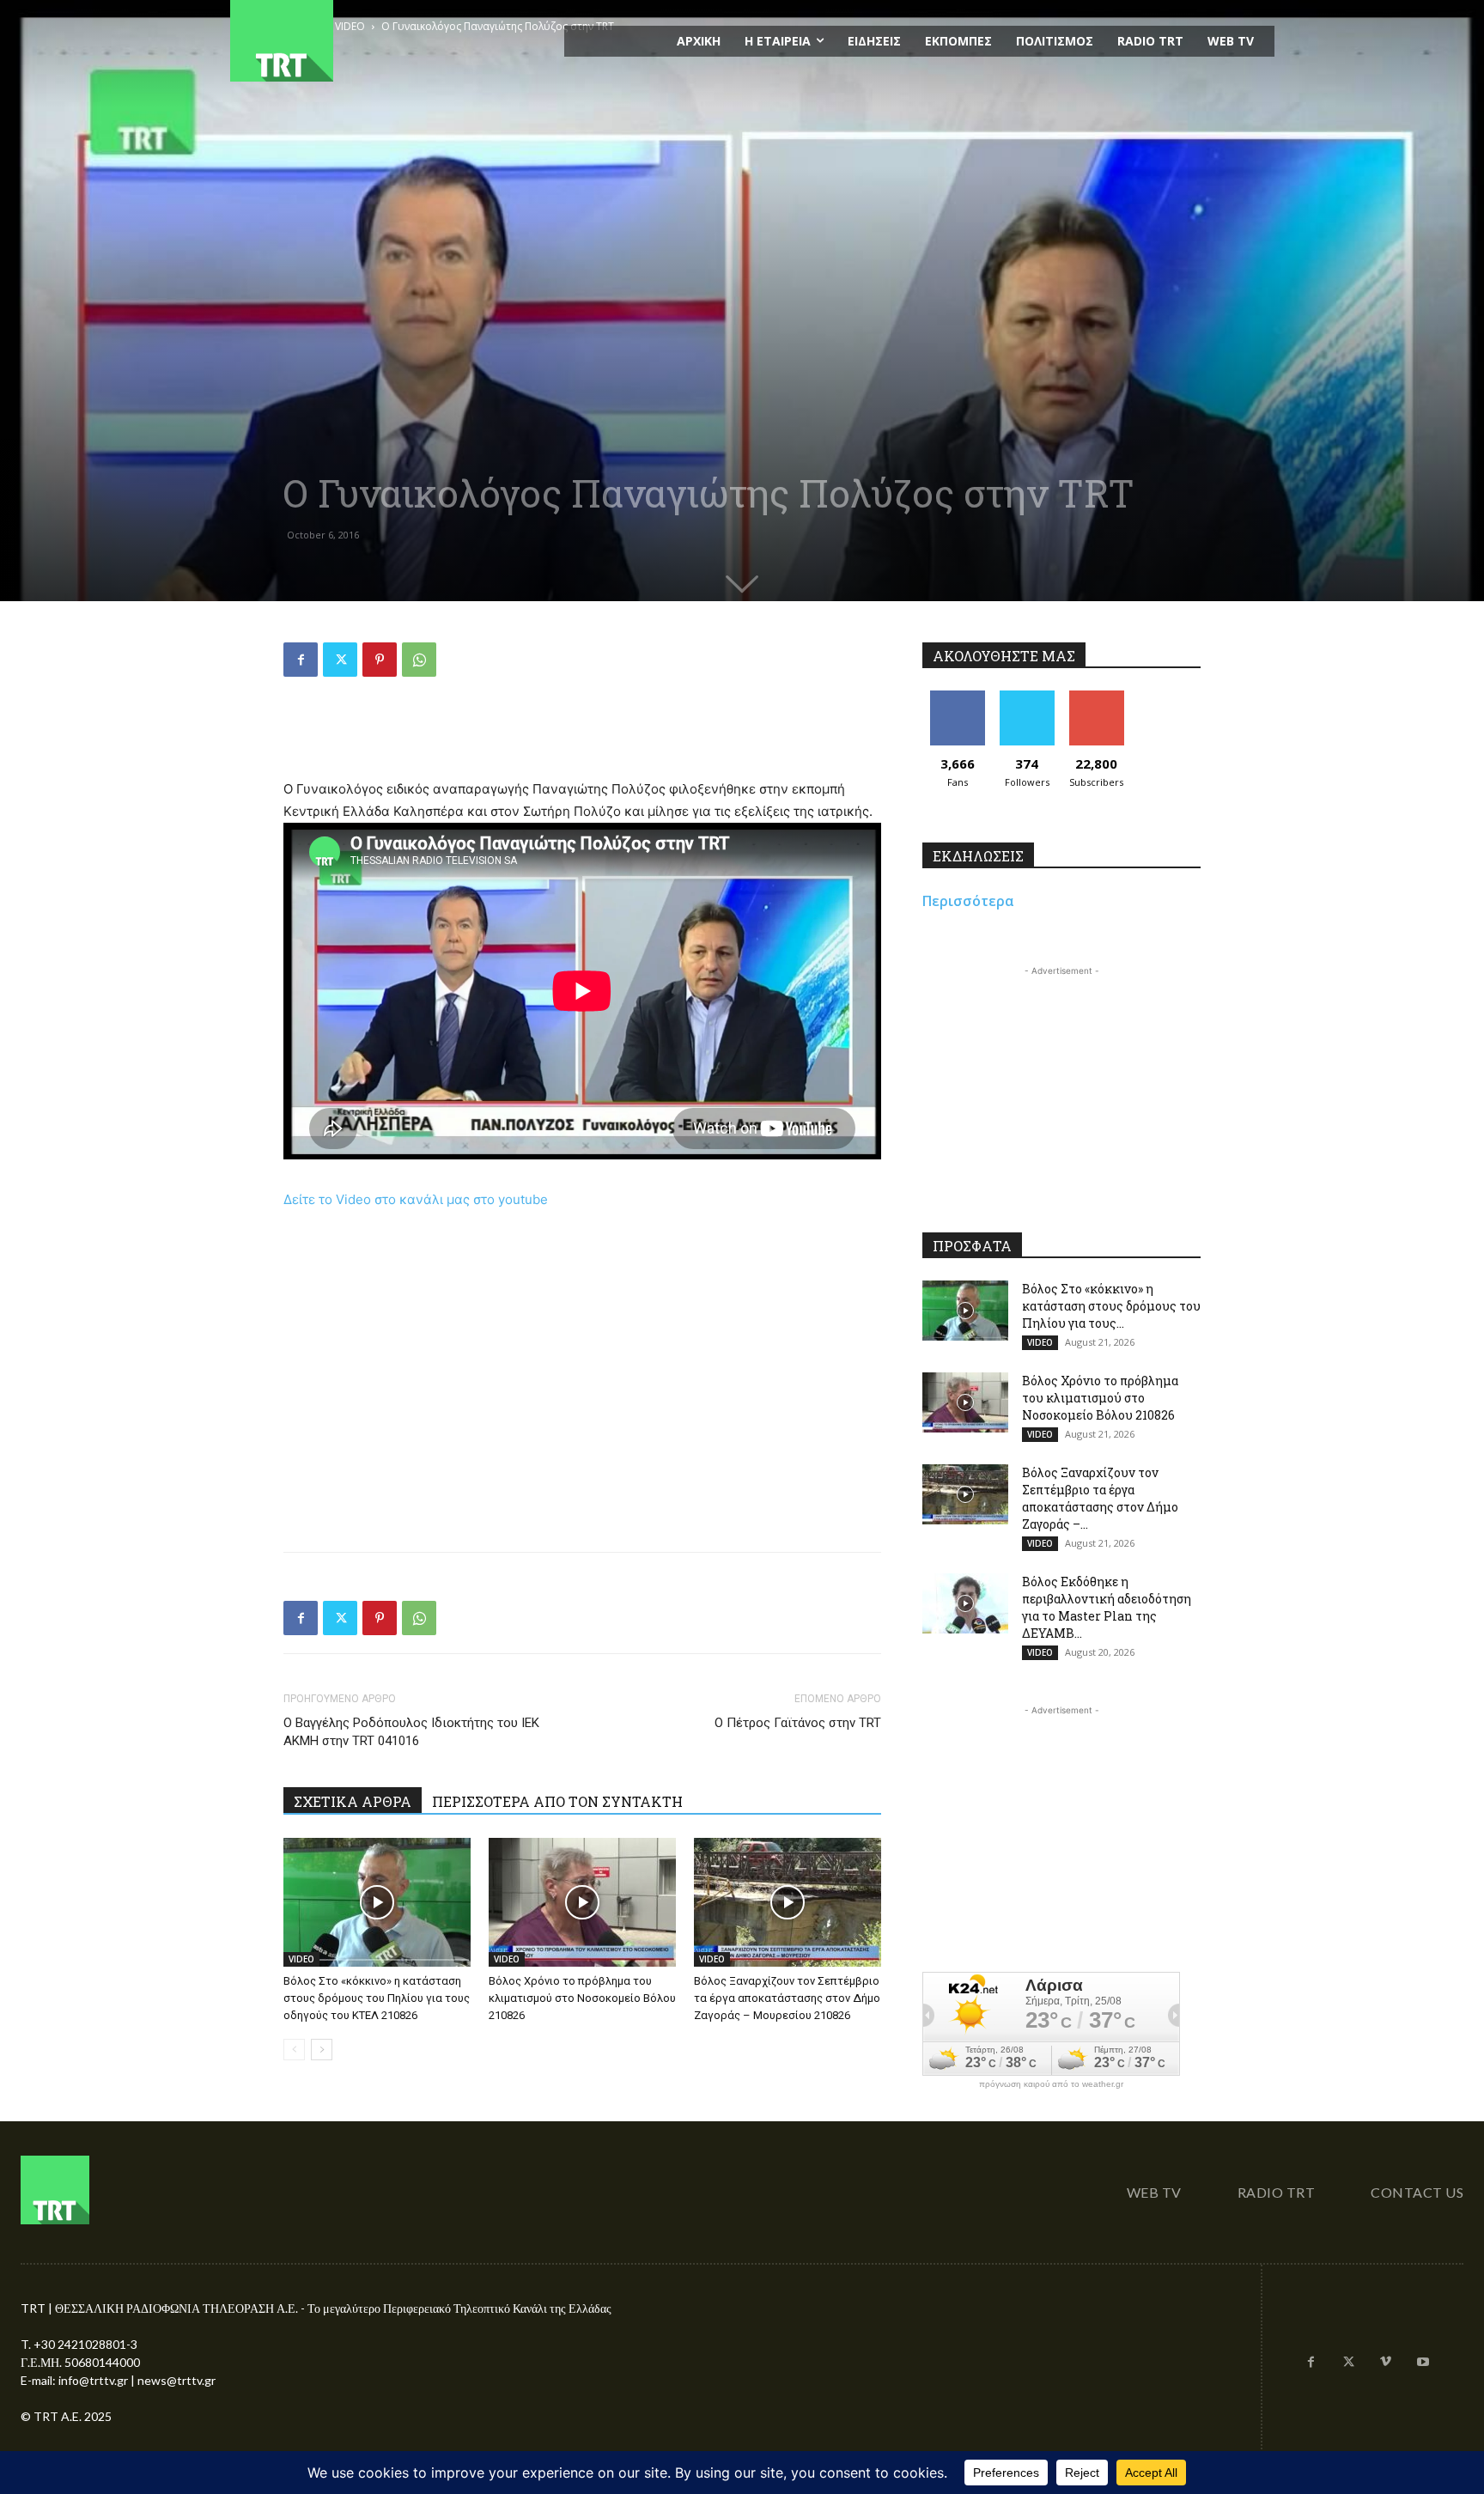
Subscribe (1097, 697)
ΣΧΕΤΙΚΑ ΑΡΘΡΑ (353, 1801)
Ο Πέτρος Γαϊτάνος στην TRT (798, 1723)
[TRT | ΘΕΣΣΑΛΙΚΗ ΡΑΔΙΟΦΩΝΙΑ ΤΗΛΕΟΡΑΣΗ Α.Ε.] (387, 41)
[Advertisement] (582, 734)
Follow (1027, 697)
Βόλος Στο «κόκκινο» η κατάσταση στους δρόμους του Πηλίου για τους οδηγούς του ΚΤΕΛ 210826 (377, 1998)
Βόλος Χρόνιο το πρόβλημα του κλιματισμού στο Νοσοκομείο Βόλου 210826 (582, 1998)
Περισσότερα (968, 901)
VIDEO (301, 1959)
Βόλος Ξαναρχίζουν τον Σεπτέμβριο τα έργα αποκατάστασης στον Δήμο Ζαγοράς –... (1100, 1498)
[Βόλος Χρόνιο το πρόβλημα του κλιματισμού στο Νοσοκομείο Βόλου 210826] (582, 1902)
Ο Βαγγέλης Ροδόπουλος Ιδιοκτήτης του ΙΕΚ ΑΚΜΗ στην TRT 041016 (411, 1732)
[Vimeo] (1386, 2363)
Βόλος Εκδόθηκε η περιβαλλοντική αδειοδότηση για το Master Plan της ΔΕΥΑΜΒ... (1107, 1607)
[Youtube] (1423, 2363)
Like (957, 697)
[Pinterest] (380, 660)
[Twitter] (340, 660)
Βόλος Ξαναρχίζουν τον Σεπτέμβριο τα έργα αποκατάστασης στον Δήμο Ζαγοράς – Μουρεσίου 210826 (787, 1998)
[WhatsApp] (419, 660)
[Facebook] (301, 660)
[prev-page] (294, 2050)
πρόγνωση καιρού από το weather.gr (1051, 2084)
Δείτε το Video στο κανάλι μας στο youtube (416, 1199)
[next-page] (322, 2050)
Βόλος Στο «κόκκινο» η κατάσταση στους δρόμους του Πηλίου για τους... (1111, 1306)
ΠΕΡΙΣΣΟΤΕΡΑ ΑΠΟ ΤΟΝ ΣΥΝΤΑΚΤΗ (557, 1801)
